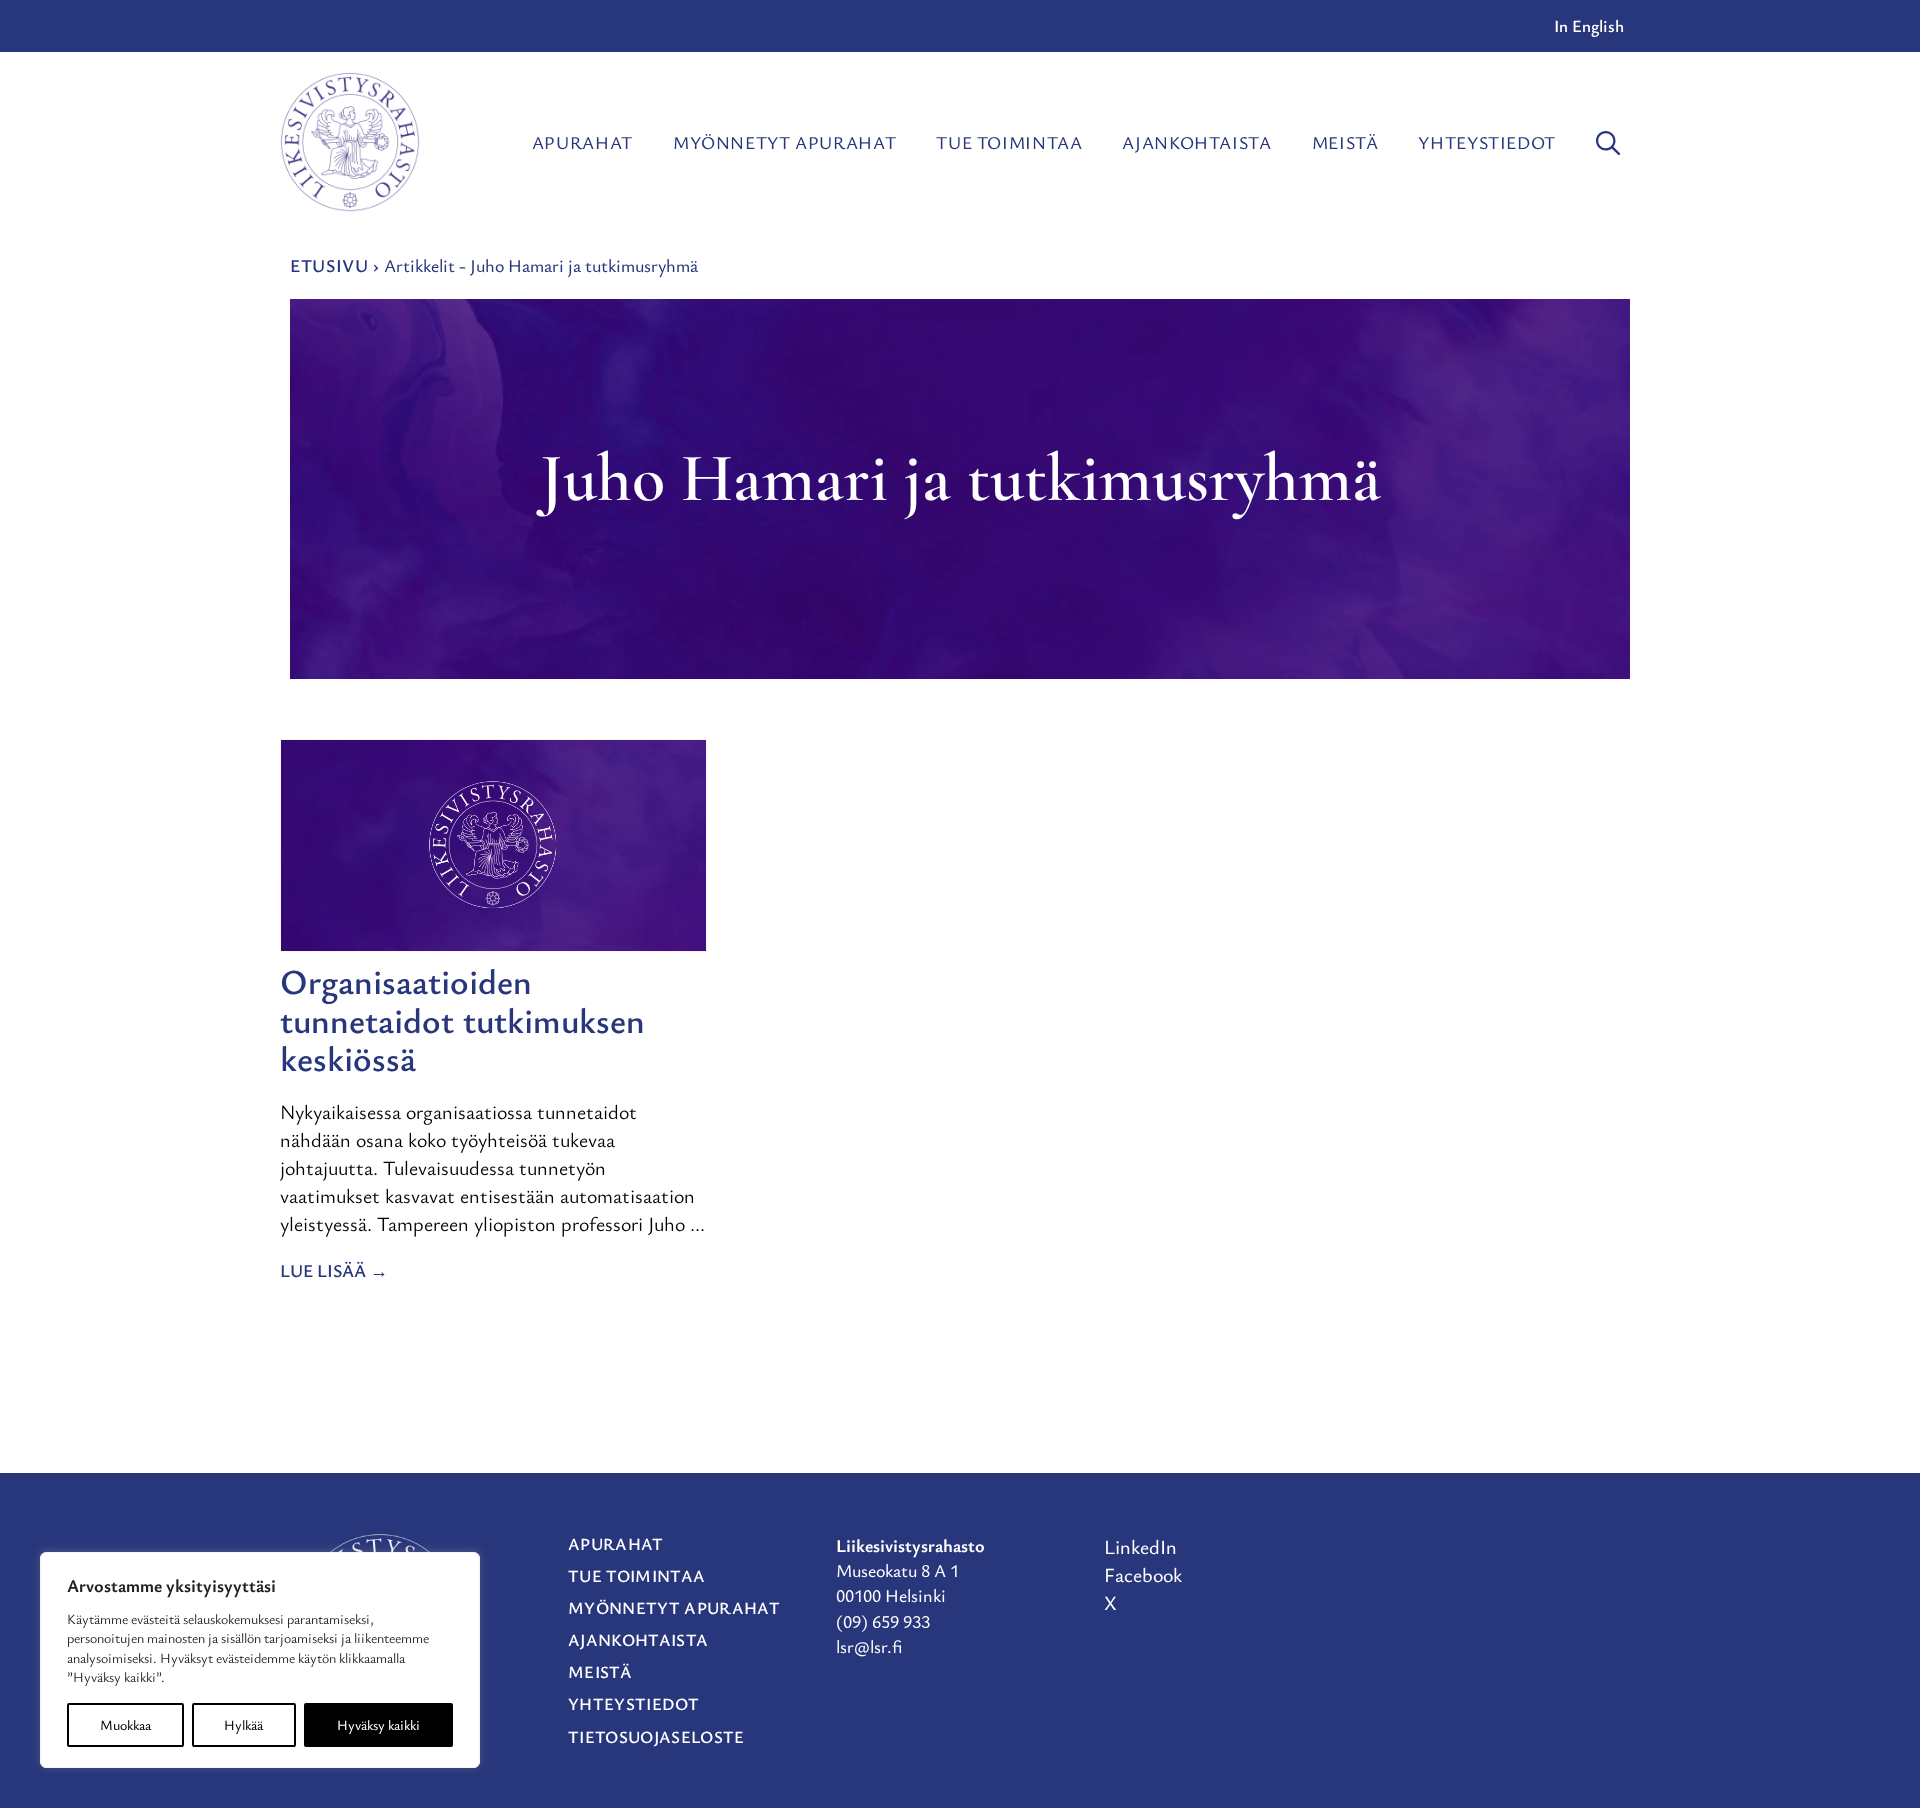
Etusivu (329, 265)
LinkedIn (1140, 1546)
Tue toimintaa (1009, 142)
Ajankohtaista (1196, 142)
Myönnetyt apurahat (784, 142)
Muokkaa (125, 1724)
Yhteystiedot (1487, 142)
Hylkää (243, 1724)
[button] (1608, 142)
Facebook (1143, 1574)
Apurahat (582, 142)
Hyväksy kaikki (378, 1724)
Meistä (1345, 142)
